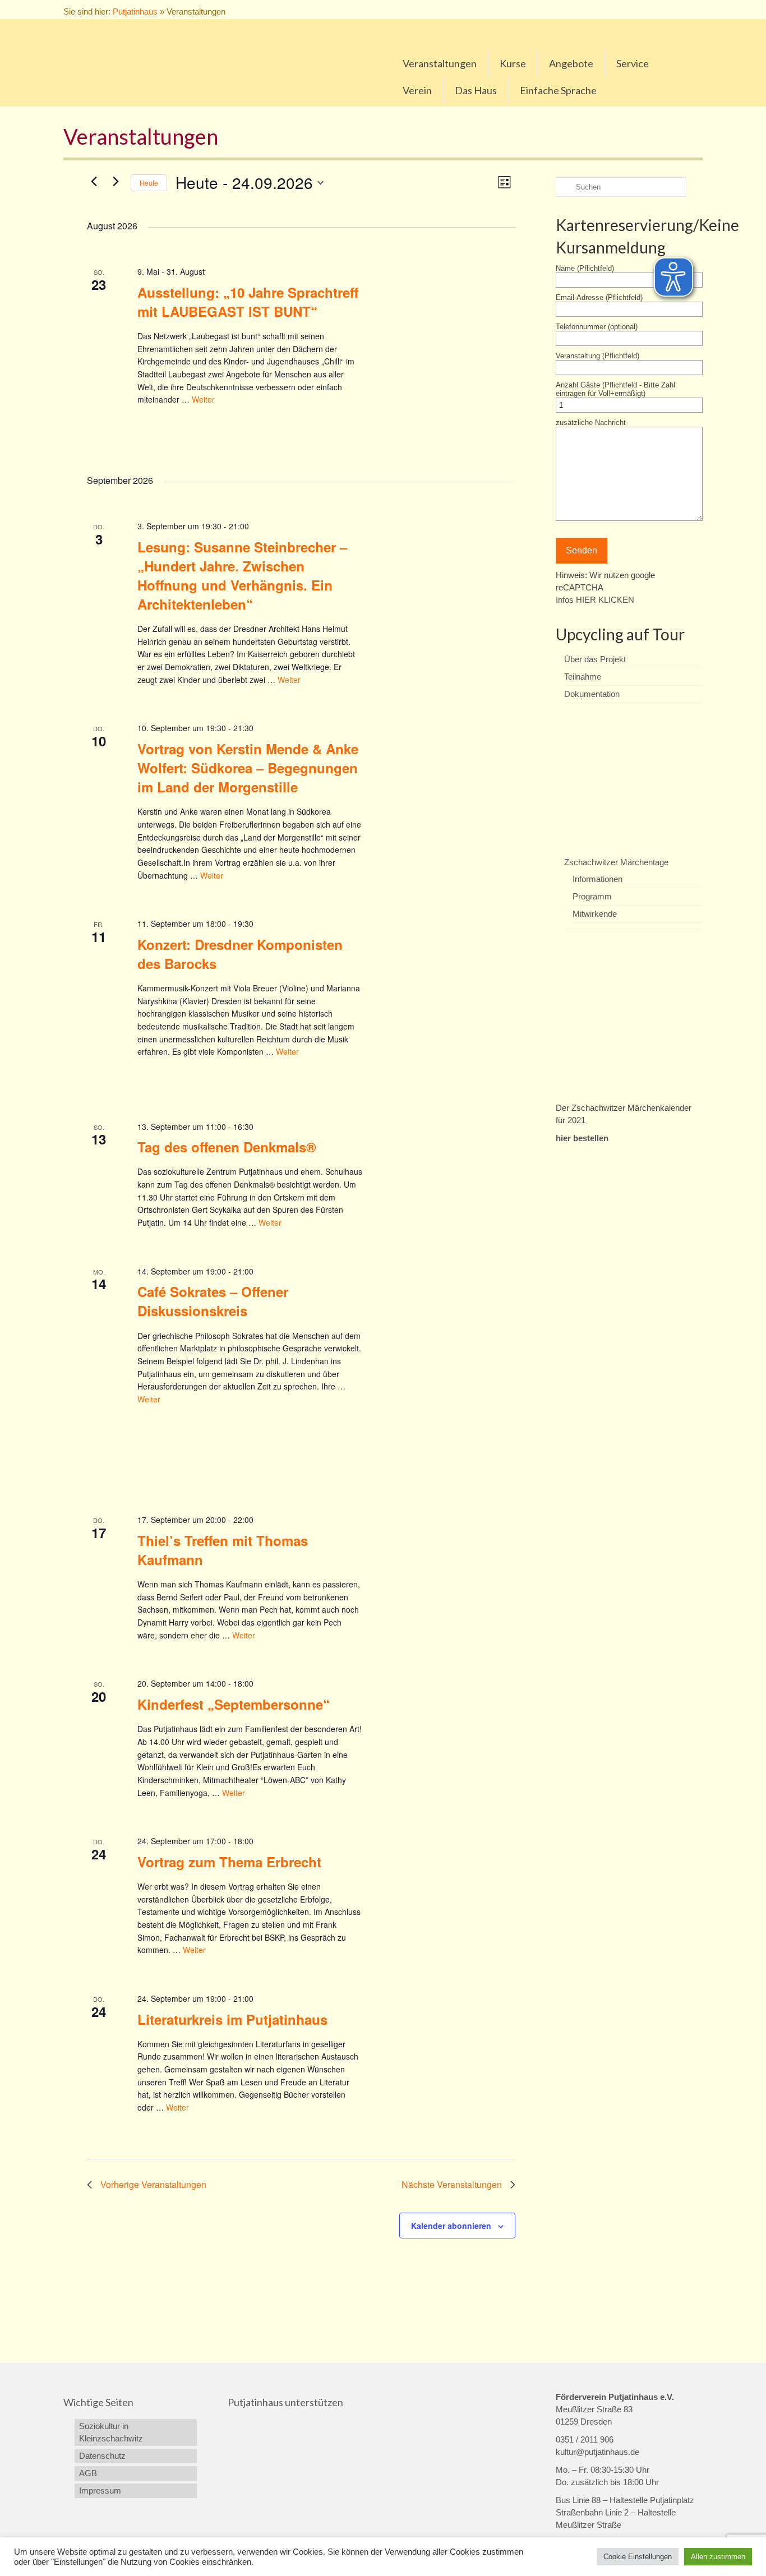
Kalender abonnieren (451, 2226)
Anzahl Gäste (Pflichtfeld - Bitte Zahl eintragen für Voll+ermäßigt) (615, 389)
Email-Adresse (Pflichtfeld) (599, 297)
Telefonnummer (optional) (597, 327)
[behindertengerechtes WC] (685, 10)
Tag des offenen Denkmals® (227, 1147)
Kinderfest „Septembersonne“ (234, 1704)
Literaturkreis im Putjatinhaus (232, 2019)
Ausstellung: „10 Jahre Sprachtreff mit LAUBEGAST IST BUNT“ (248, 302)
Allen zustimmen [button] (718, 2557)
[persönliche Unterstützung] (697, 10)
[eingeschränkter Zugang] (661, 10)
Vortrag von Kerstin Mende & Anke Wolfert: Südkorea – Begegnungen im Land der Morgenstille (248, 768)
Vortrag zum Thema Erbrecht (229, 1862)
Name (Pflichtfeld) (585, 268)
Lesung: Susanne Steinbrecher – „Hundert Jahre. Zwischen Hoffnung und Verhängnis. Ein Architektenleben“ (242, 575)
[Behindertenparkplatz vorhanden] (673, 10)
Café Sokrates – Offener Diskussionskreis (213, 1301)
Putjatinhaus (135, 11)
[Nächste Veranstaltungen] (116, 181)
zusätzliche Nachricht (591, 423)
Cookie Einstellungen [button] (638, 2557)
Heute (149, 183)
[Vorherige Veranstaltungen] (94, 181)
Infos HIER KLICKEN (595, 600)
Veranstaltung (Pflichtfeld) (597, 356)
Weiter (203, 399)
